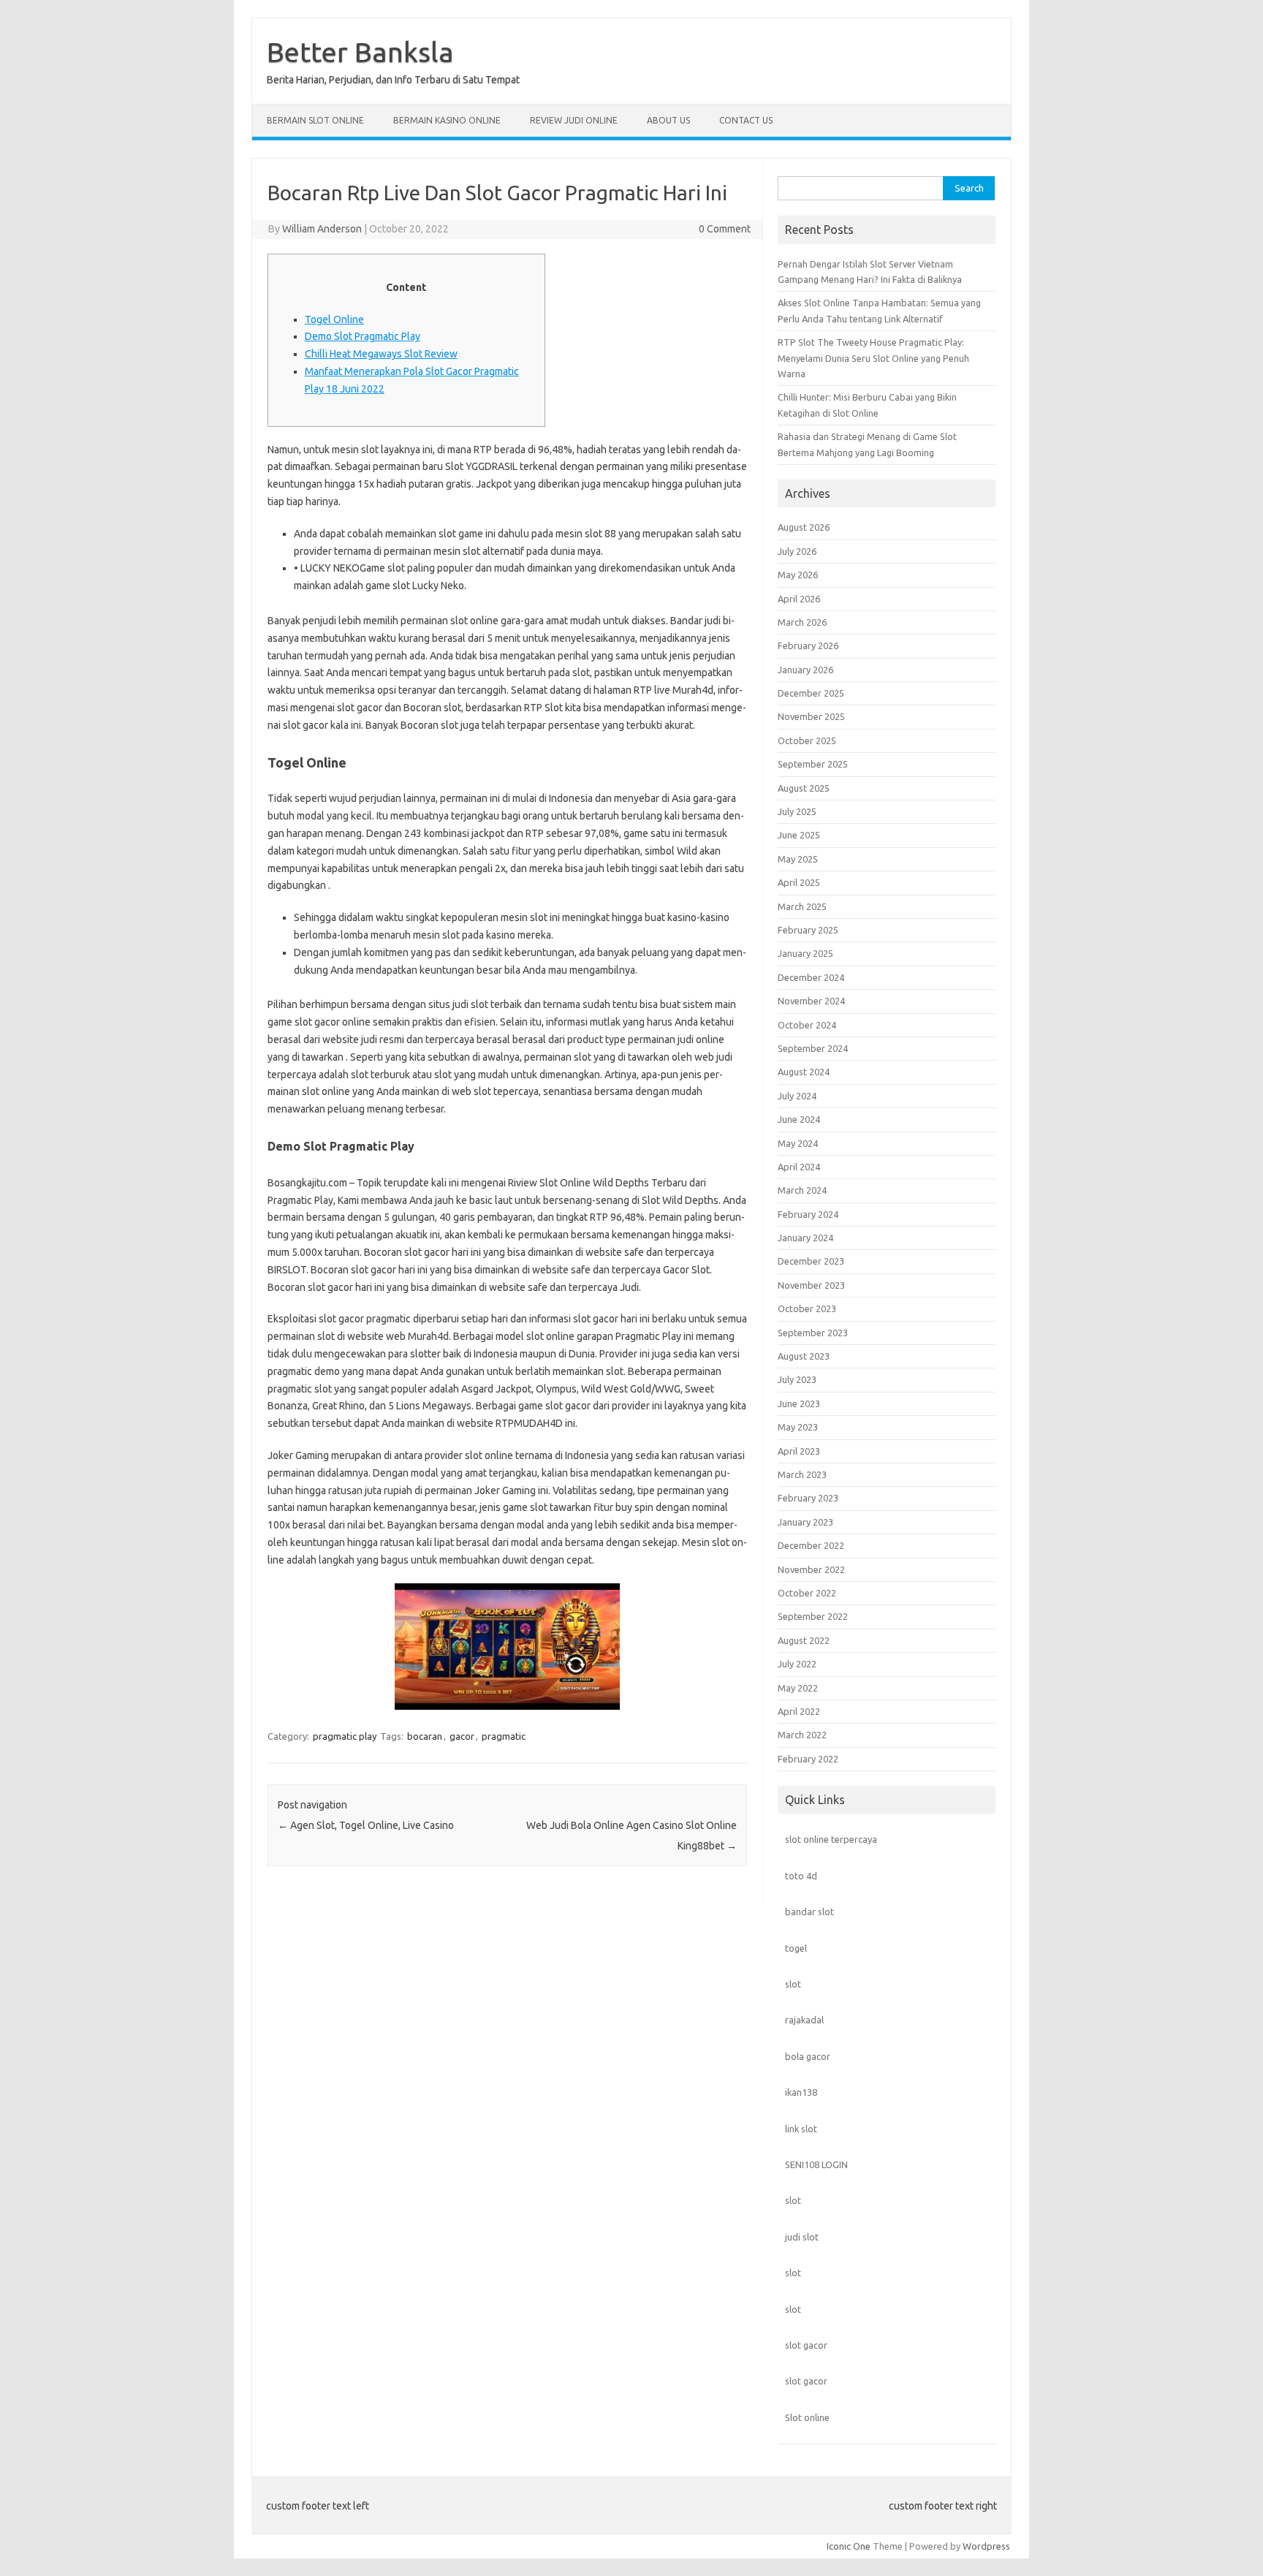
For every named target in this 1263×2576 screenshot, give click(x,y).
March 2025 (802, 906)
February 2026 (808, 645)
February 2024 (808, 1214)
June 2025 (799, 835)
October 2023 (807, 1308)
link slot (801, 2129)
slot (793, 1984)
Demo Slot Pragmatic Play (363, 336)
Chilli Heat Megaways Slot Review (381, 354)
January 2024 (805, 1238)
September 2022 (813, 1616)
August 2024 (804, 1072)
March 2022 (802, 1735)
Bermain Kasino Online (447, 120)
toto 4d (801, 1876)
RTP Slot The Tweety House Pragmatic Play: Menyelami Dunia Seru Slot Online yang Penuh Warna (873, 358)
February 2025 (808, 930)
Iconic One (849, 2546)
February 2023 (808, 1498)
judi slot (802, 2237)
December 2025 (811, 693)
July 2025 (797, 811)
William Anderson (322, 229)
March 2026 (802, 622)
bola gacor (808, 2056)
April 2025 (799, 882)
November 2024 (811, 1001)
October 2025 (807, 740)
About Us (668, 120)
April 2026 (799, 599)
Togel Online (334, 319)
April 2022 (799, 1711)
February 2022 (808, 1759)
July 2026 (797, 551)
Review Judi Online (574, 120)
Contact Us (746, 120)
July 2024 (797, 1096)
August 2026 (804, 527)
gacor (462, 1736)
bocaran (425, 1736)
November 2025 (811, 716)
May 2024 (798, 1143)
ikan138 (801, 2092)
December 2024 (811, 977)
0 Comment (725, 229)
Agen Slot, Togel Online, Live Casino (366, 1825)
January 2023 (805, 1522)
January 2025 (805, 953)
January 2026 (805, 670)
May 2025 (798, 859)
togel (796, 1948)
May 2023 (798, 1427)
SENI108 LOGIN (816, 2164)
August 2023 (804, 1356)
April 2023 (799, 1451)
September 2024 (813, 1048)
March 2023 (802, 1474)
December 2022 (811, 1545)
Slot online (807, 2417)
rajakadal (804, 2020)
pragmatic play (345, 1736)
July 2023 (797, 1379)
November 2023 (811, 1285)
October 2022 (807, 1593)
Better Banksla (360, 52)
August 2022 (804, 1640)
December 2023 (811, 1261)
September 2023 (813, 1333)
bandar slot (809, 1912)
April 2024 (799, 1167)
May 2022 (798, 1688)
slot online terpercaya (831, 1839)
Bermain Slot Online (315, 120)
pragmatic (504, 1736)
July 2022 (797, 1664)
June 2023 (799, 1403)
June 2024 (799, 1119)
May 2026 (798, 575)
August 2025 (804, 788)
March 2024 (802, 1190)
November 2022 (811, 1569)
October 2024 (807, 1025)
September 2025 (813, 764)
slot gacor (806, 2345)
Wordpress (986, 2546)
